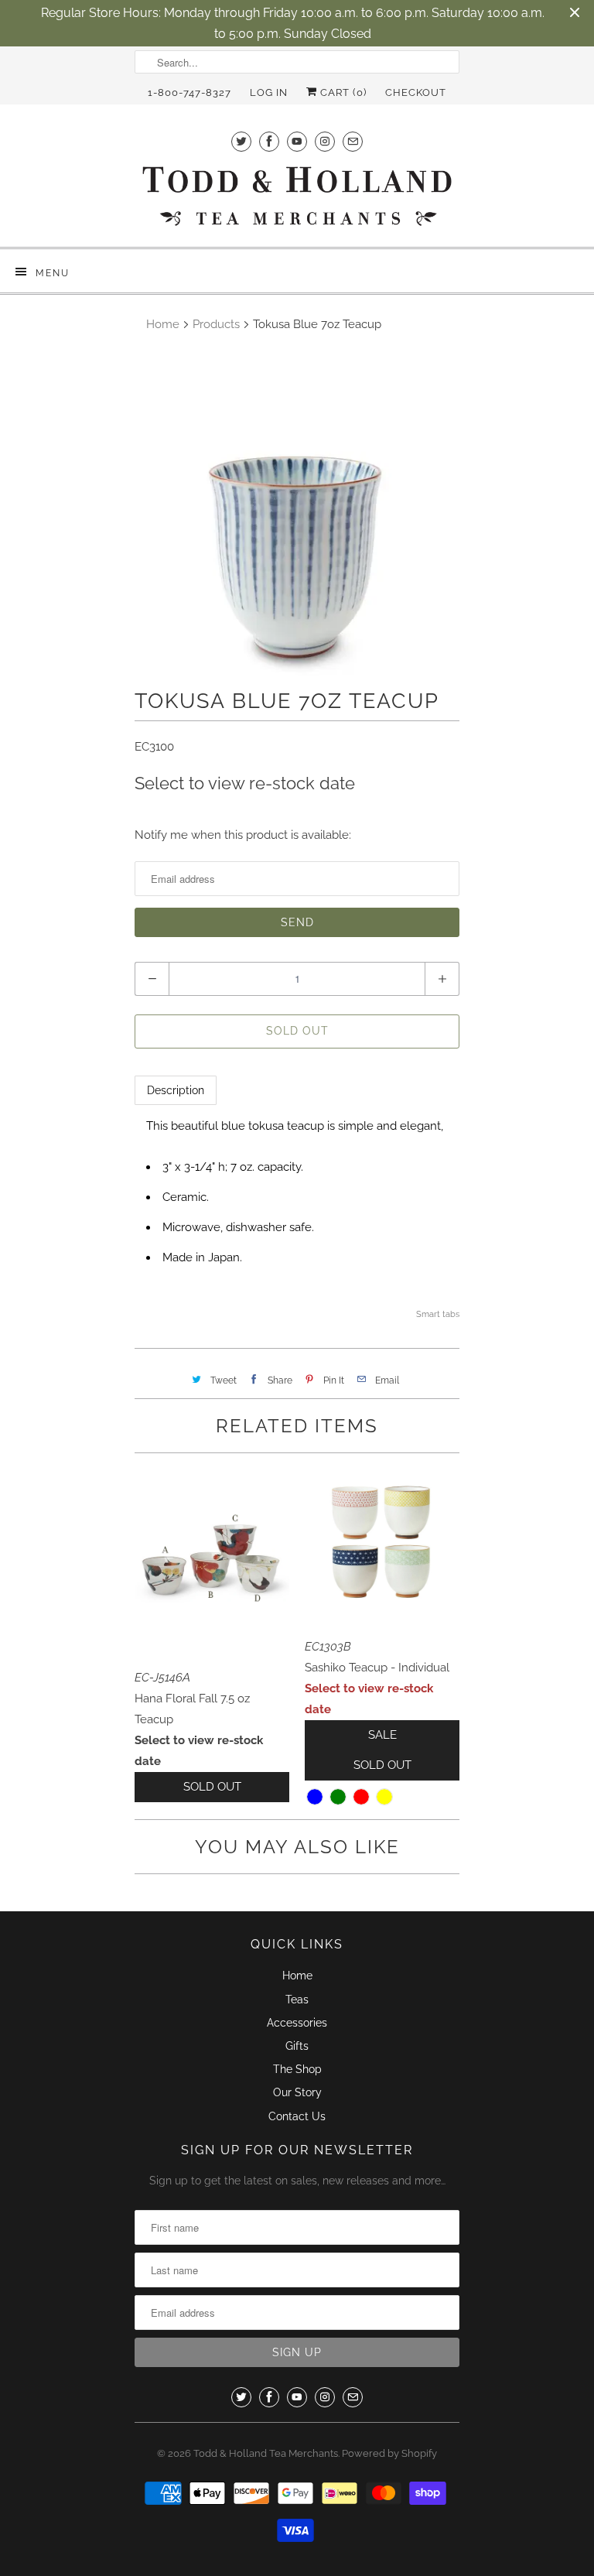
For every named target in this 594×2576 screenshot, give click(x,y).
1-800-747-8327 (189, 92)
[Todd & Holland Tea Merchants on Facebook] (269, 141)
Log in (269, 92)
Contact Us (297, 2116)
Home (297, 1976)
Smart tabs (438, 1314)
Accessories (297, 2023)
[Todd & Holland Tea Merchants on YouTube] (297, 141)
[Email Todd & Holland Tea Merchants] (353, 141)
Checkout (416, 92)
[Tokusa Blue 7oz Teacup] (297, 513)
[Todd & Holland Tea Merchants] (297, 201)
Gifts (297, 2046)
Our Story (297, 2092)
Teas (297, 2000)
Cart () (342, 92)
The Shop (297, 2069)
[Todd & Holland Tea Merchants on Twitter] (241, 141)
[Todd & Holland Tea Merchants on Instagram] (325, 141)
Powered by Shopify (389, 2453)
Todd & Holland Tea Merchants (266, 2453)
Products (216, 324)
